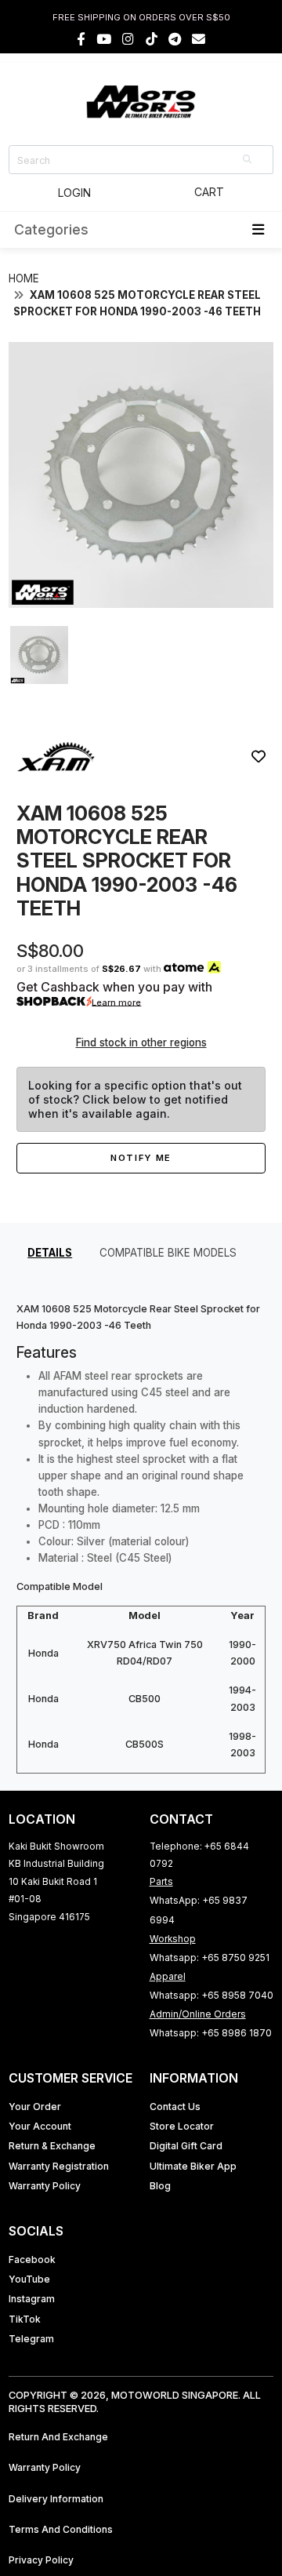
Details (50, 1253)
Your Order (35, 2107)
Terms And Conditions (61, 2529)
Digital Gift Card (186, 2146)
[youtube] (104, 39)
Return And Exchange (58, 2437)
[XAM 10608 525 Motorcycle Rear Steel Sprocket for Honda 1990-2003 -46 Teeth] (141, 604)
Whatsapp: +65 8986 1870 (211, 2033)
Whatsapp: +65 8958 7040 (211, 1995)
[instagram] (128, 39)
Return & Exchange (52, 2146)
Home (24, 278)
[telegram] (175, 39)
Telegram (31, 2339)
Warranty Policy (45, 2186)
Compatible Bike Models (168, 1253)
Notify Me (141, 1158)
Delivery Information (56, 2499)
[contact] (199, 39)
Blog (160, 2186)
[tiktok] (152, 39)
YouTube (29, 2279)
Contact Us (175, 2107)
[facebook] (81, 39)
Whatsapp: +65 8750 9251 (210, 1957)
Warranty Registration (59, 2166)
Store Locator (182, 2126)
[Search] (248, 160)
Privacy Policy (41, 2560)
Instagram (32, 2299)
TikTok (25, 2319)
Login (74, 193)
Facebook (32, 2259)
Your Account (40, 2126)
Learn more (116, 1002)
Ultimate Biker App (193, 2166)
